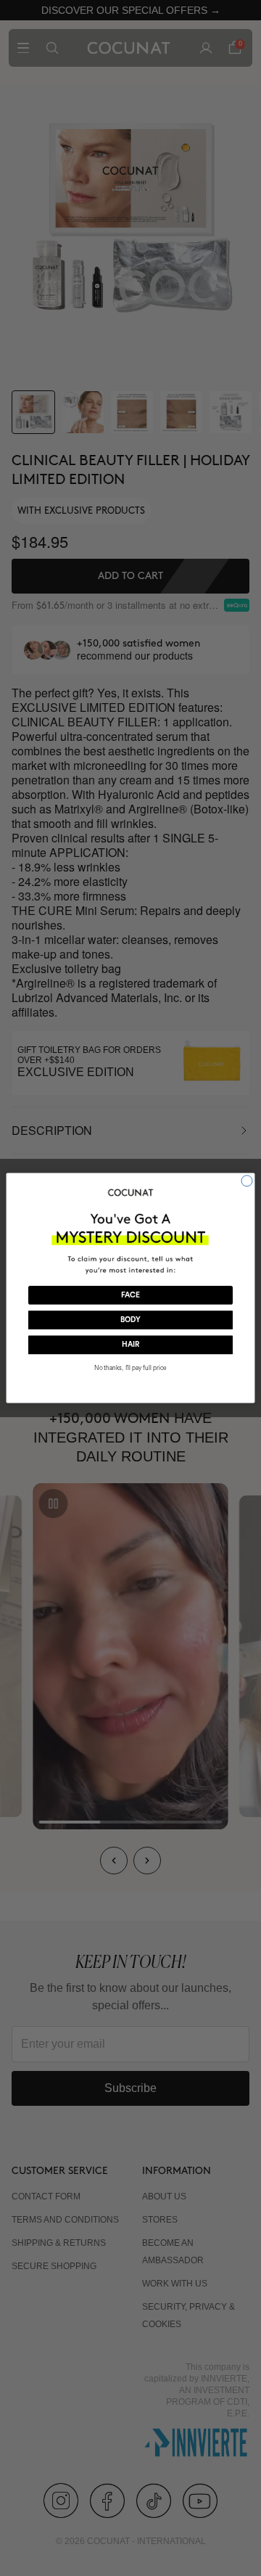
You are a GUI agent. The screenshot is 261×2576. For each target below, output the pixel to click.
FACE (130, 1295)
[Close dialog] (247, 1181)
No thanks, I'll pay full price (130, 1368)
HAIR (130, 1345)
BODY (130, 1320)
